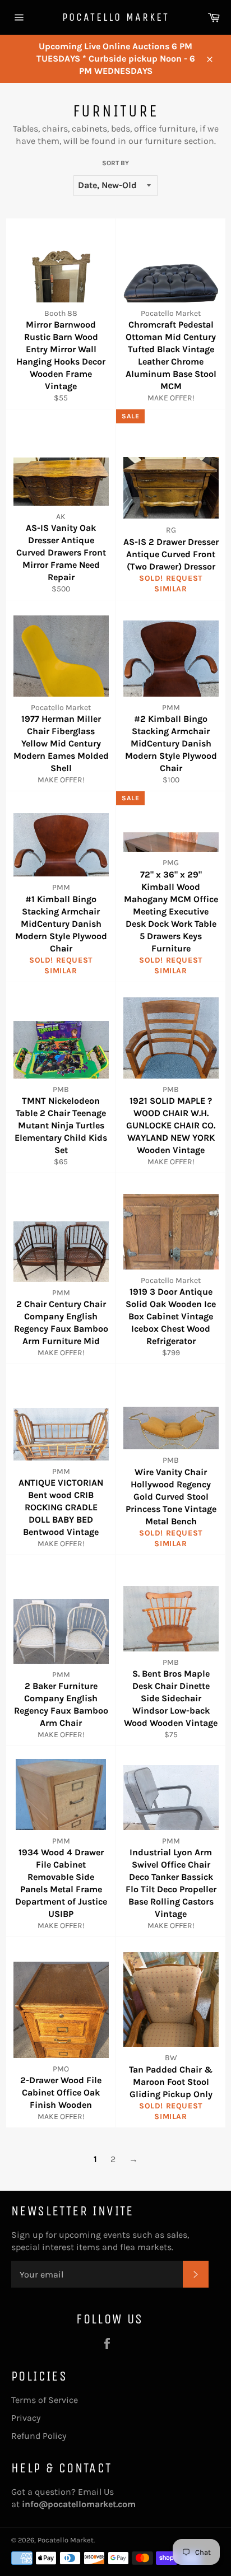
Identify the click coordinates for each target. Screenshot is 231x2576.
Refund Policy (39, 2436)
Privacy (26, 2418)
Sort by (115, 163)
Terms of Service (45, 2400)
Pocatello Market (116, 17)
